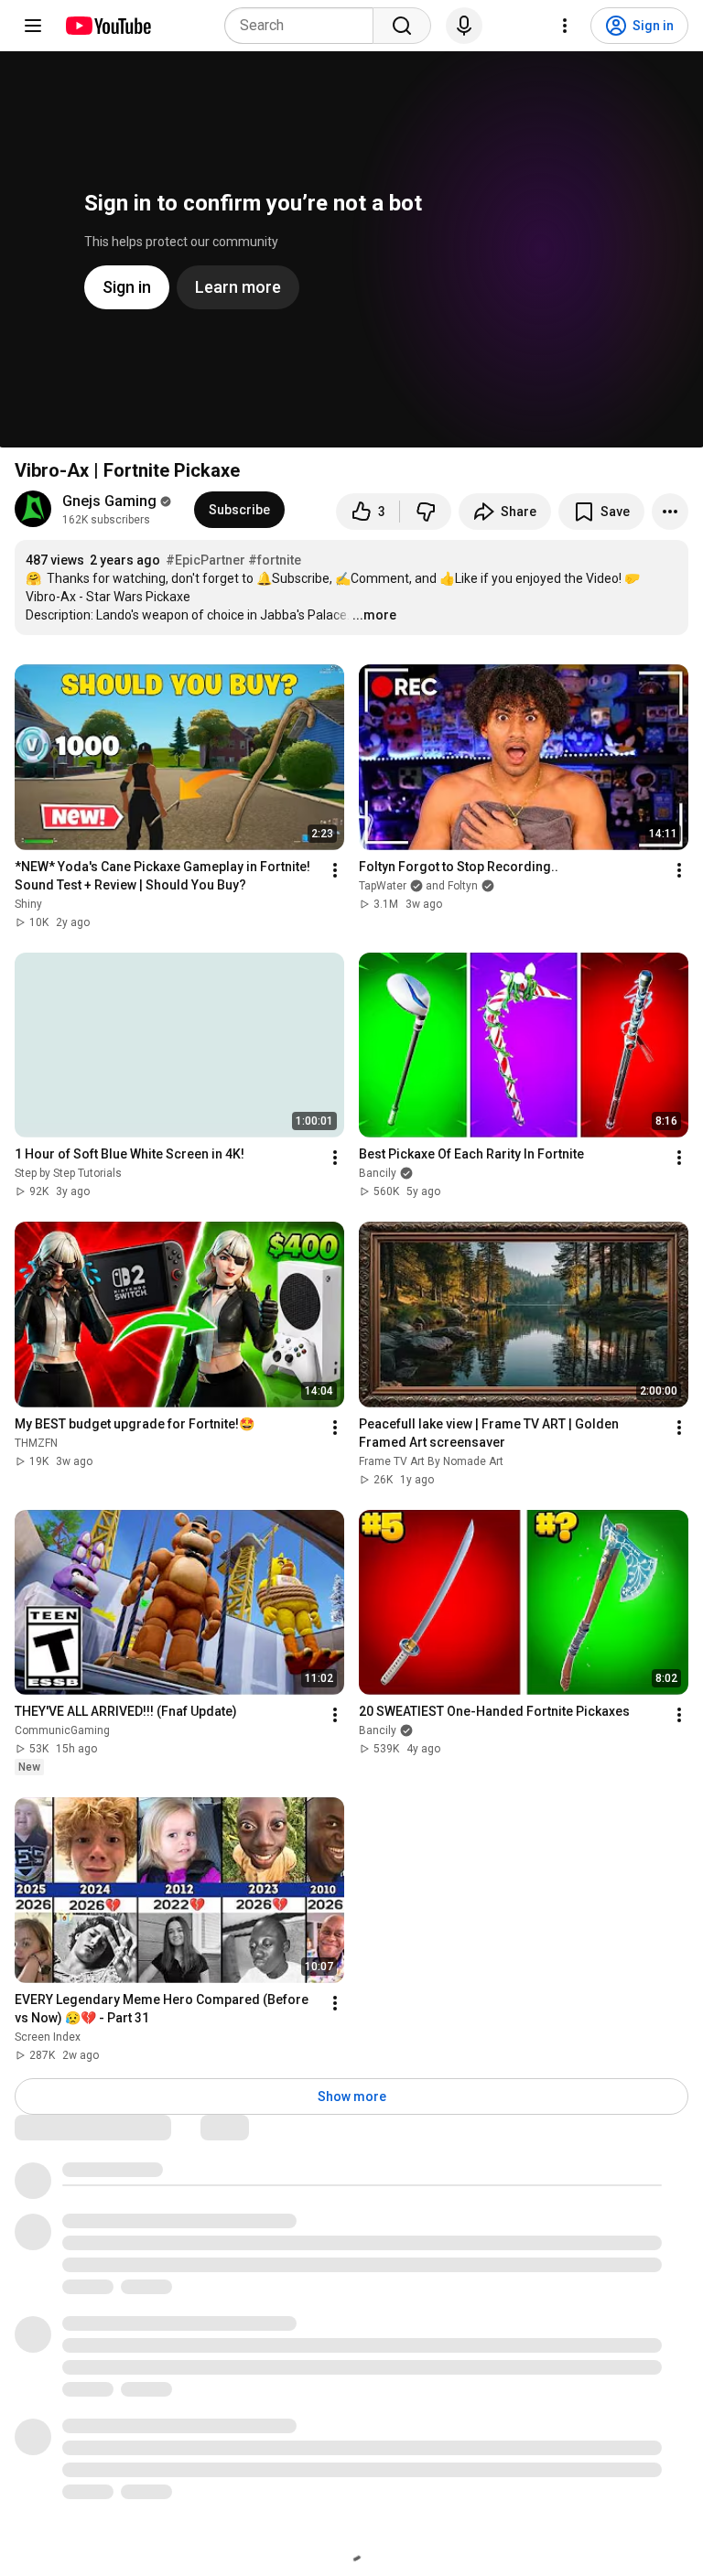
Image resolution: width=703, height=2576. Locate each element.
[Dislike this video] (426, 512)
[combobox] (304, 26)
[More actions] (670, 512)
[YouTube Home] (108, 26)
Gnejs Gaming (109, 501)
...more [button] (374, 615)
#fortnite (275, 560)
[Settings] (565, 26)
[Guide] (33, 26)
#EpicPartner (205, 560)
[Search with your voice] (464, 26)
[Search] (402, 26)
